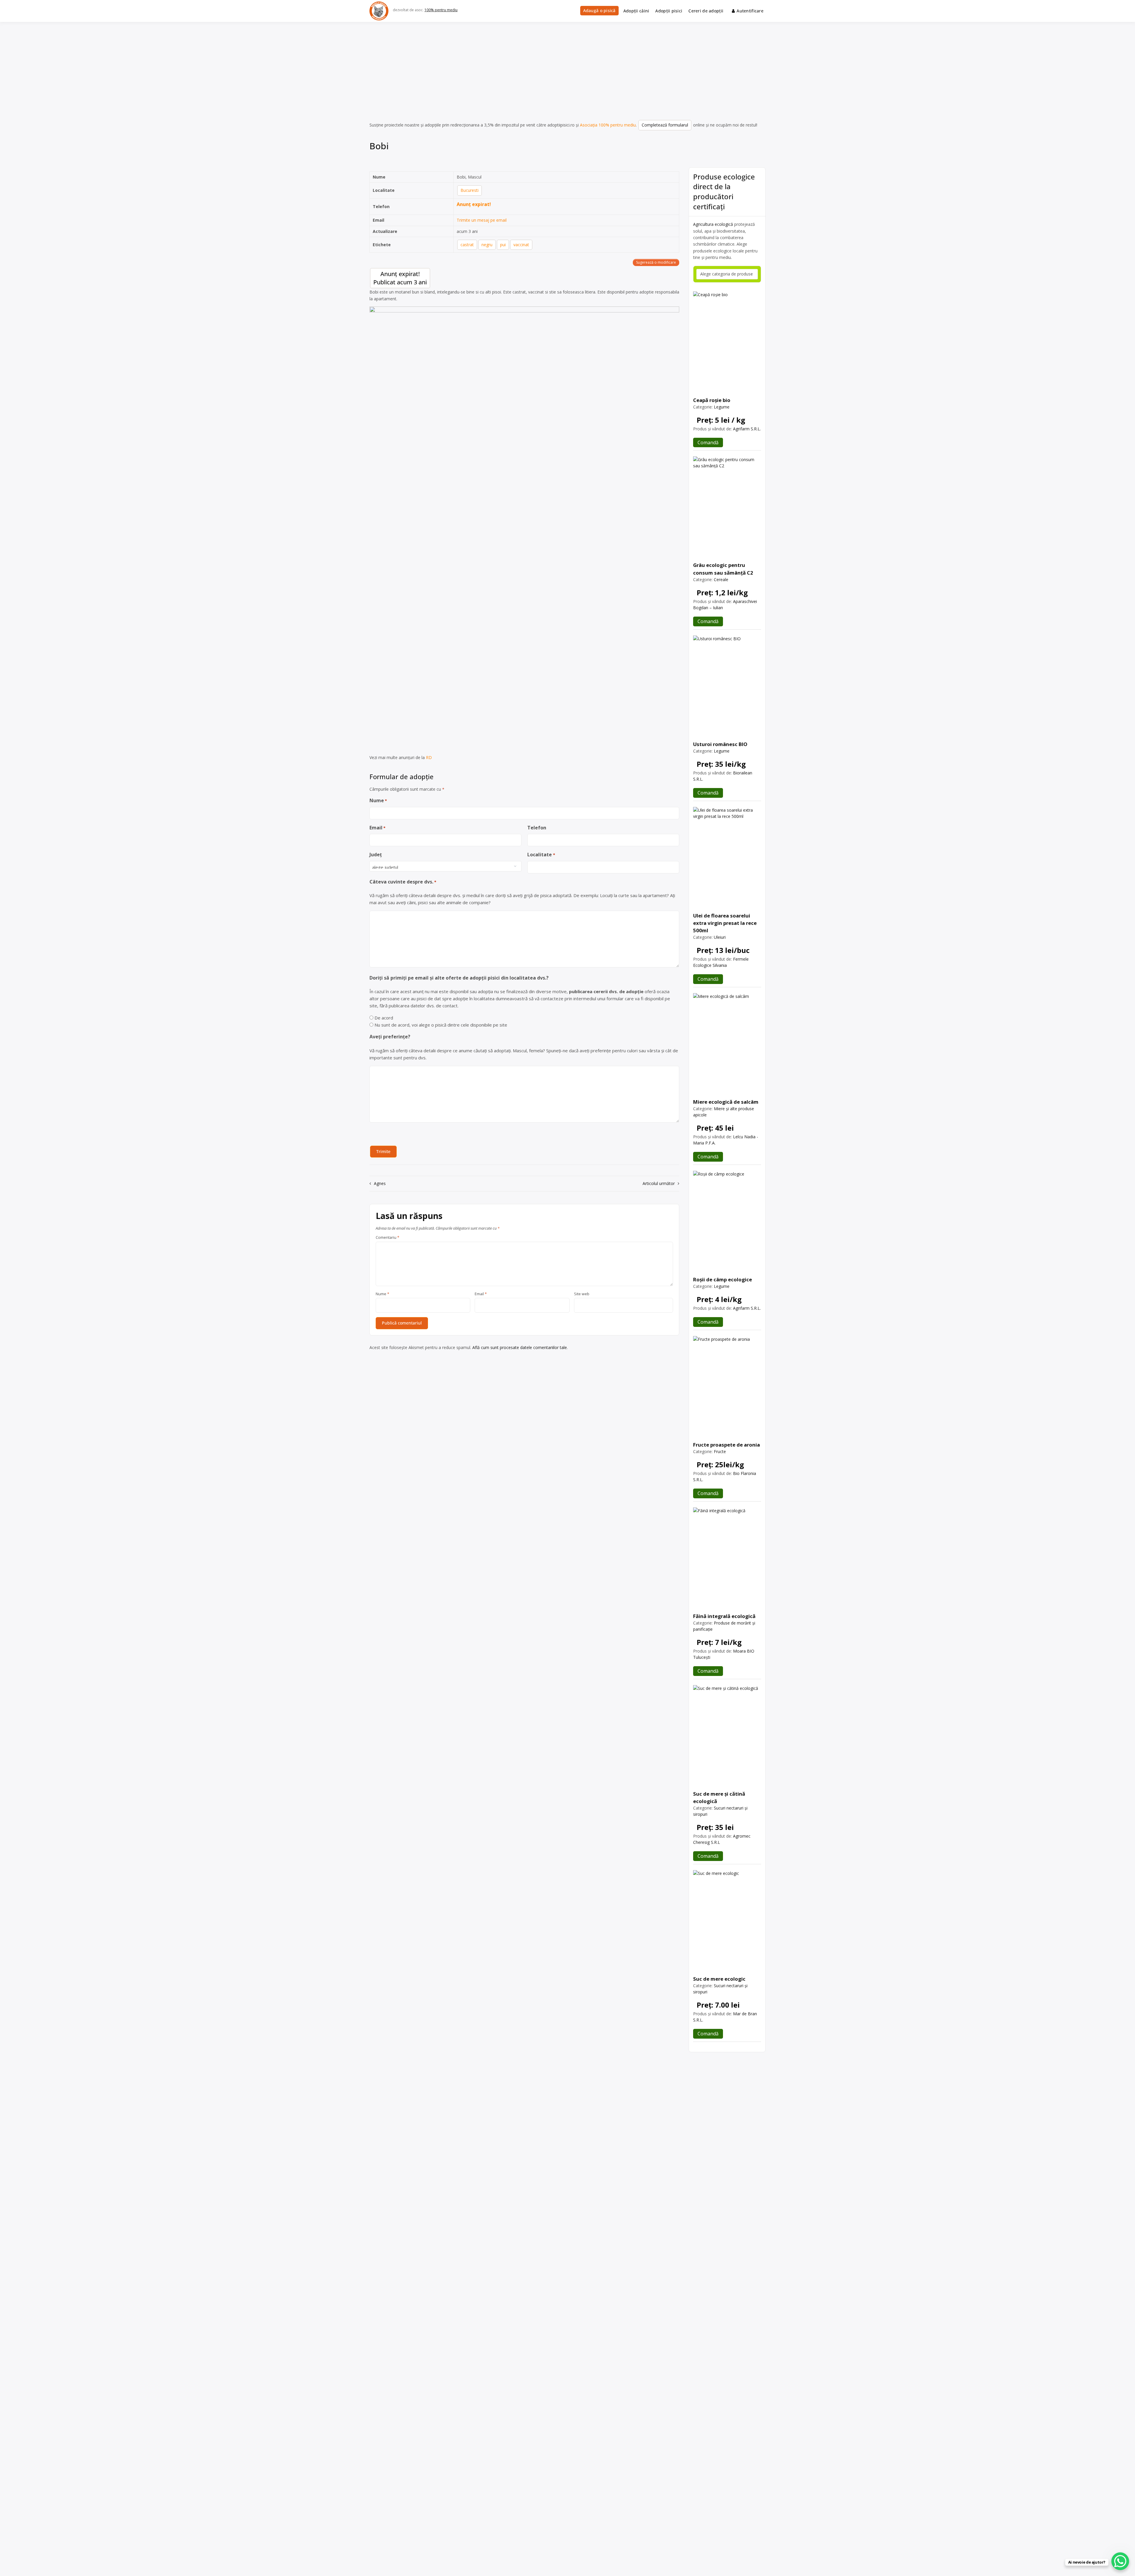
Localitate (541, 855)
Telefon (537, 828)
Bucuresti (470, 190)
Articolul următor (659, 1183)
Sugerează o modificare (656, 262)
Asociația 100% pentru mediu (608, 125)
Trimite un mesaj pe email (482, 220)
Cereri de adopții (706, 11)
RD (429, 757)
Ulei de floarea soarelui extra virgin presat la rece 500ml (725, 923)
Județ (376, 855)
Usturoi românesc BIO (720, 744)
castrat (467, 245)
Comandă (708, 442)
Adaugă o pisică (599, 10)
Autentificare (750, 11)
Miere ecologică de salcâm (726, 1102)
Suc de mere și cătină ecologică (719, 1797)
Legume (722, 407)
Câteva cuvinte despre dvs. (403, 882)
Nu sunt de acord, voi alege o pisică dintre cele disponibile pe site (441, 1025)
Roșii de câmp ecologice (723, 1279)
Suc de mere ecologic (719, 1979)
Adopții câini (636, 11)
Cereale (721, 579)
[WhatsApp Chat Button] (1120, 2561)
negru (487, 245)
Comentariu (387, 1238)
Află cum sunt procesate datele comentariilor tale (520, 1347)
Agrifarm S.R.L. (747, 429)
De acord (384, 1018)
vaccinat (521, 245)
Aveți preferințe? (390, 1037)
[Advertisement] (567, 66)
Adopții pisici (669, 11)
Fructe (720, 1451)
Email (377, 828)
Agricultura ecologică (713, 224)
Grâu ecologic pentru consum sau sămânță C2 (723, 569)
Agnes (380, 1183)
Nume (378, 800)
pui (503, 245)
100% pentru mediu (441, 10)
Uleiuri (720, 937)
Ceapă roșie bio (712, 400)
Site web (582, 1294)
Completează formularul (665, 125)
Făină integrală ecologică (724, 1616)
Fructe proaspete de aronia (727, 1445)
